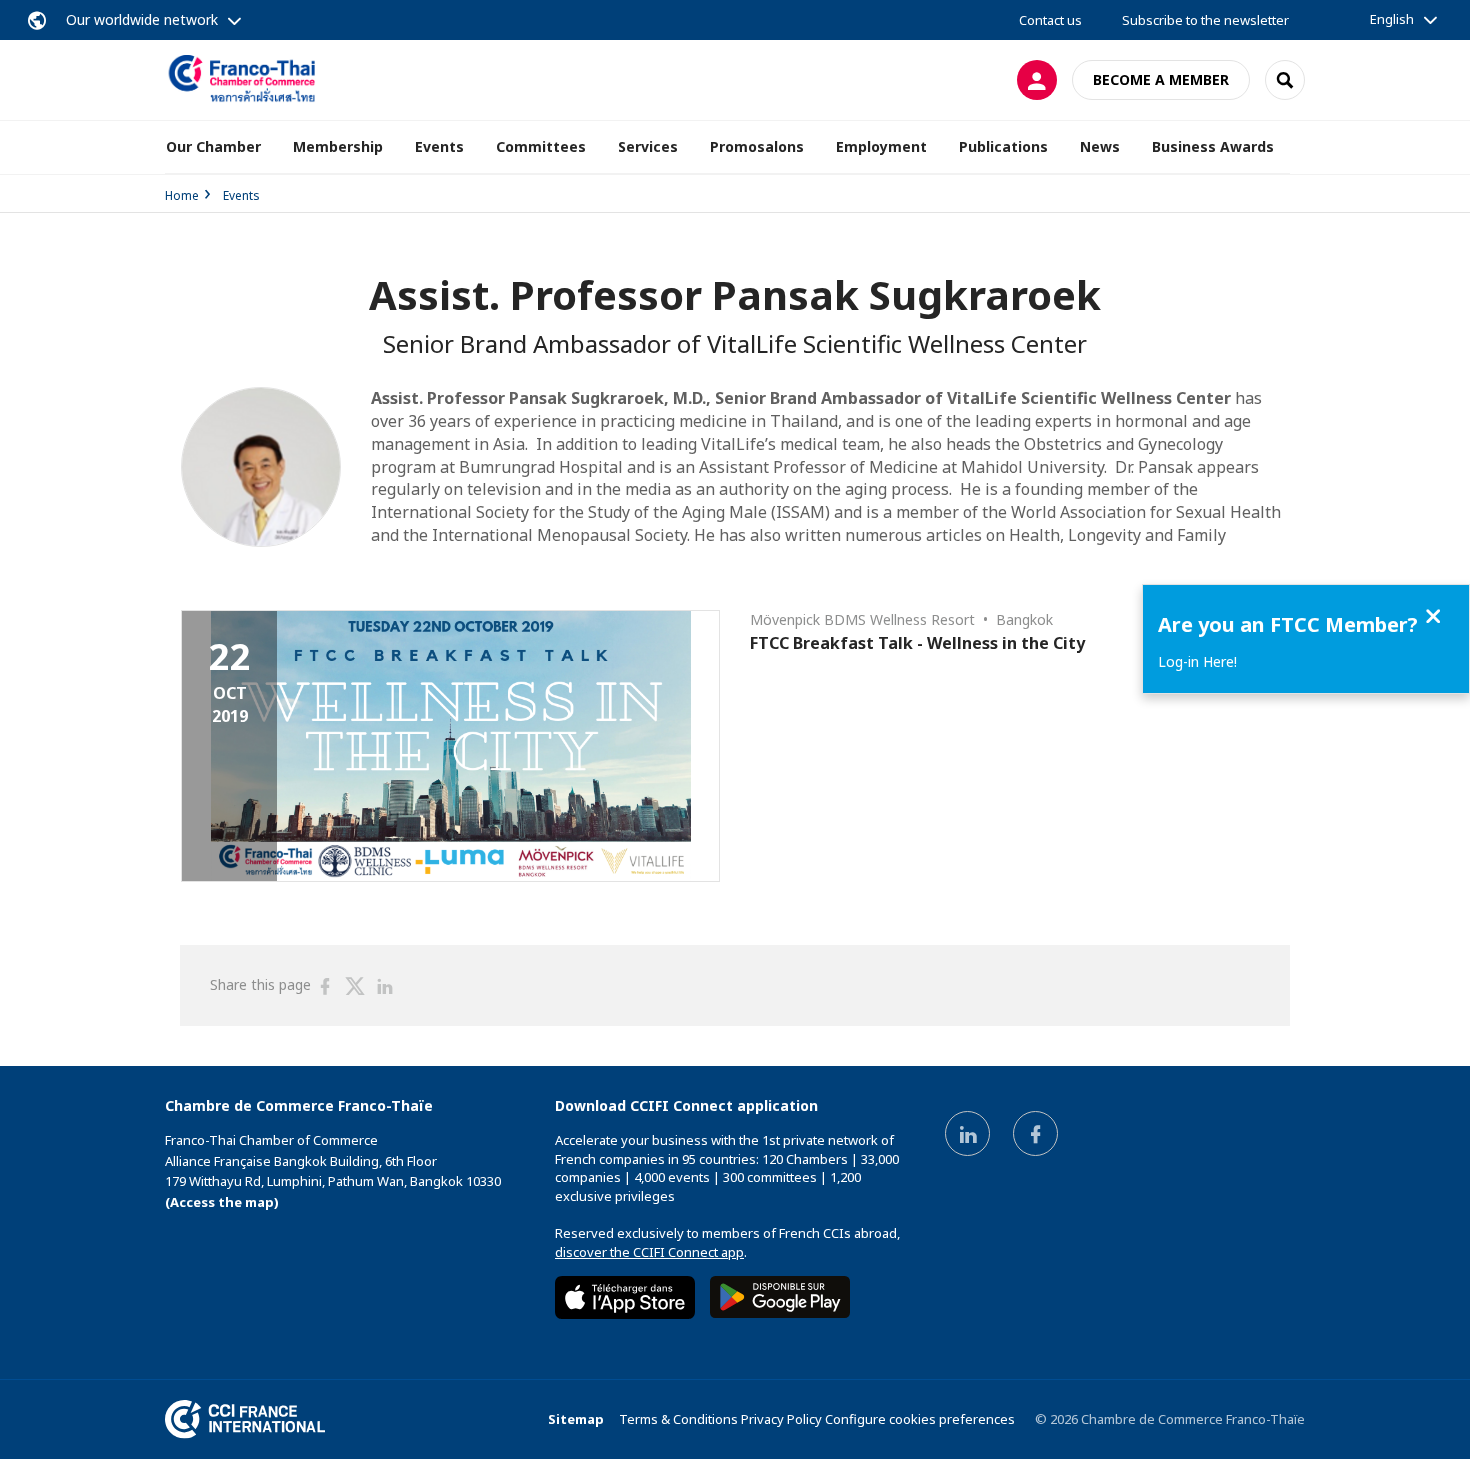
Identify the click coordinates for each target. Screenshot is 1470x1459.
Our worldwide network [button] (142, 19)
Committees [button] (541, 146)
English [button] (1392, 19)
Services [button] (648, 146)
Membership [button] (338, 146)
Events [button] (439, 146)
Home (182, 195)
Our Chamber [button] (213, 146)
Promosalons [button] (757, 146)
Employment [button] (881, 146)
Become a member (1161, 79)
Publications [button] (1003, 146)
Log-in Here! (1197, 661)
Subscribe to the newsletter (1205, 20)
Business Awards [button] (1213, 146)
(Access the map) (222, 1202)
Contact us (1050, 20)
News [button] (1100, 146)
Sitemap (576, 1419)
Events (241, 195)
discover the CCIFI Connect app (649, 1252)
